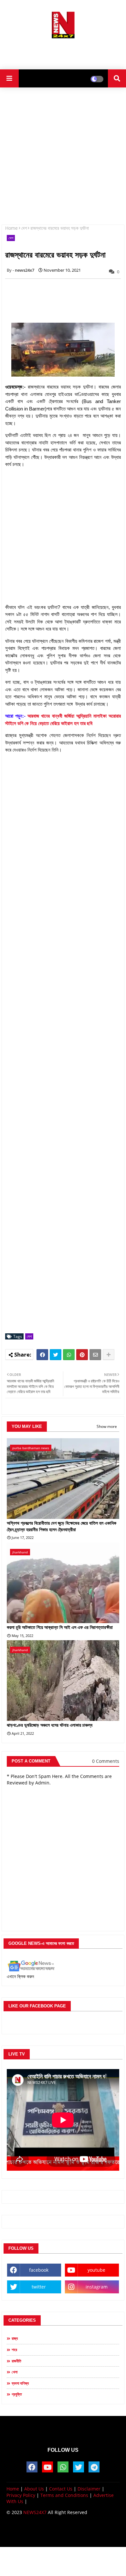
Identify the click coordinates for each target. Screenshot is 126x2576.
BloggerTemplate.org (63, 2536)
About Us (34, 2489)
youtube (96, 2270)
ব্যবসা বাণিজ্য (20, 2383)
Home (11, 228)
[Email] (95, 1355)
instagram (97, 2287)
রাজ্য (15, 2338)
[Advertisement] (63, 52)
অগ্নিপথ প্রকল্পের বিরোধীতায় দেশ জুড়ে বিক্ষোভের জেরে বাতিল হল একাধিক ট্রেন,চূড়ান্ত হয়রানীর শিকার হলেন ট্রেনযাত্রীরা (62, 1526)
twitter (39, 2287)
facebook (39, 2270)
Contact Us (61, 2489)
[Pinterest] (82, 1355)
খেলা (15, 2372)
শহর (14, 2350)
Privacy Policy (21, 2495)
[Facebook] (42, 1355)
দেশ (24, 228)
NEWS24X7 (35, 2512)
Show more (107, 1426)
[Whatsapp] (69, 1355)
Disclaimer (89, 2489)
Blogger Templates (58, 2529)
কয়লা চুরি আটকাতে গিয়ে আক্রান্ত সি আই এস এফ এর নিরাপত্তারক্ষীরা (60, 1627)
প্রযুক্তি (17, 2394)
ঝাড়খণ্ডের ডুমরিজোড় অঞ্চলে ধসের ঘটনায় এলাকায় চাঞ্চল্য (50, 1725)
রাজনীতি (16, 2361)
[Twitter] (56, 1355)
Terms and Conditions (64, 2495)
